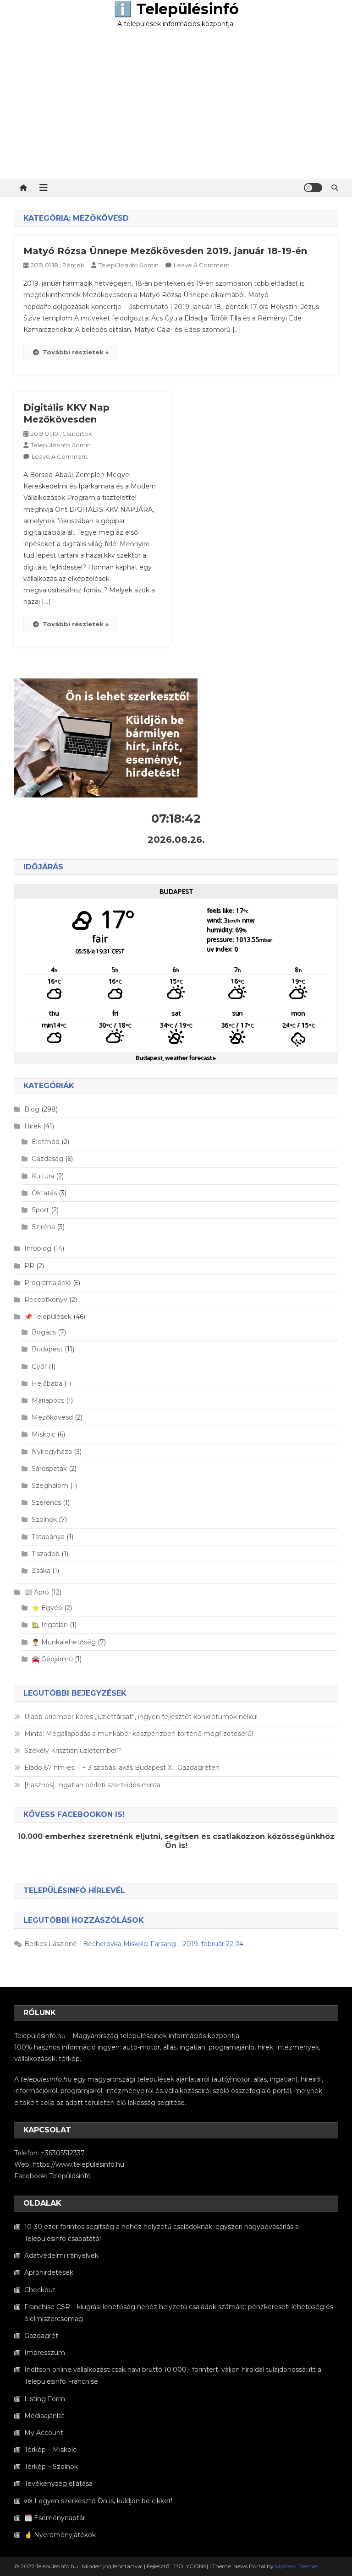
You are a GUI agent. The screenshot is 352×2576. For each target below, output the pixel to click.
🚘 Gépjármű (52, 1659)
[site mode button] (313, 188)
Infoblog (38, 1248)
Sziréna (43, 1227)
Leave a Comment (202, 265)
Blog (32, 1109)
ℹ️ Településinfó (176, 9)
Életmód (46, 1142)
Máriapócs (48, 1400)
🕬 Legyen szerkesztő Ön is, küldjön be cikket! (98, 2501)
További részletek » (76, 352)
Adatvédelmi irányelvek (61, 2256)
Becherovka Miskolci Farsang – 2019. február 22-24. (164, 1944)
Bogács (44, 1332)
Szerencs (46, 1502)
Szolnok (44, 1519)
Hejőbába (47, 1383)
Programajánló (48, 1283)
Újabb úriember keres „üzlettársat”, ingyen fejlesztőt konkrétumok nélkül (141, 1717)
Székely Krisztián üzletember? (73, 1751)
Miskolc (44, 1434)
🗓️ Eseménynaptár (55, 2518)
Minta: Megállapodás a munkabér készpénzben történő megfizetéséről (139, 1734)
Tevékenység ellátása (58, 2484)
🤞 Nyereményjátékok (60, 2535)
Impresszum (45, 2353)
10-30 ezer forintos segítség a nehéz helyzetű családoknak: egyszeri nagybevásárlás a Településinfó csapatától (162, 2233)
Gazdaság (47, 1159)
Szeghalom (50, 1486)
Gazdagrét (41, 2336)
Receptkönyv (46, 1300)
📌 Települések (48, 1317)
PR (29, 1266)
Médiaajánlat (44, 2416)
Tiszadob (46, 1554)
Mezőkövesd (52, 1417)
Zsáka (41, 1571)
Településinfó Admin (129, 265)
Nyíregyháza (52, 1452)
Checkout (40, 2290)
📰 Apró (37, 1592)
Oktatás (44, 1193)
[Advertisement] (176, 110)
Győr (39, 1367)
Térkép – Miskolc (50, 2450)
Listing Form (45, 2399)
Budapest (47, 1349)
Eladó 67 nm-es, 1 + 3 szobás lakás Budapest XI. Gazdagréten (122, 1768)
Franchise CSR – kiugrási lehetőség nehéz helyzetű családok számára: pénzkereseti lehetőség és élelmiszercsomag (179, 2313)
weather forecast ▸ (176, 1058)
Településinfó (70, 2176)
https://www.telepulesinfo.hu (78, 2164)
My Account (44, 2433)
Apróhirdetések (49, 2272)
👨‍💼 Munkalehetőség (64, 1642)
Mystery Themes (297, 2566)
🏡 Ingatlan (50, 1625)
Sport (40, 1210)
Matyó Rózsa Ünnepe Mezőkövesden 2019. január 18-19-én (165, 251)
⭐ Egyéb (47, 1608)
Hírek (33, 1126)
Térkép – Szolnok (51, 2467)
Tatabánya (48, 1537)
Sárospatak (49, 1469)
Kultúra (43, 1176)
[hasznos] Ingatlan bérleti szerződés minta (92, 1785)
